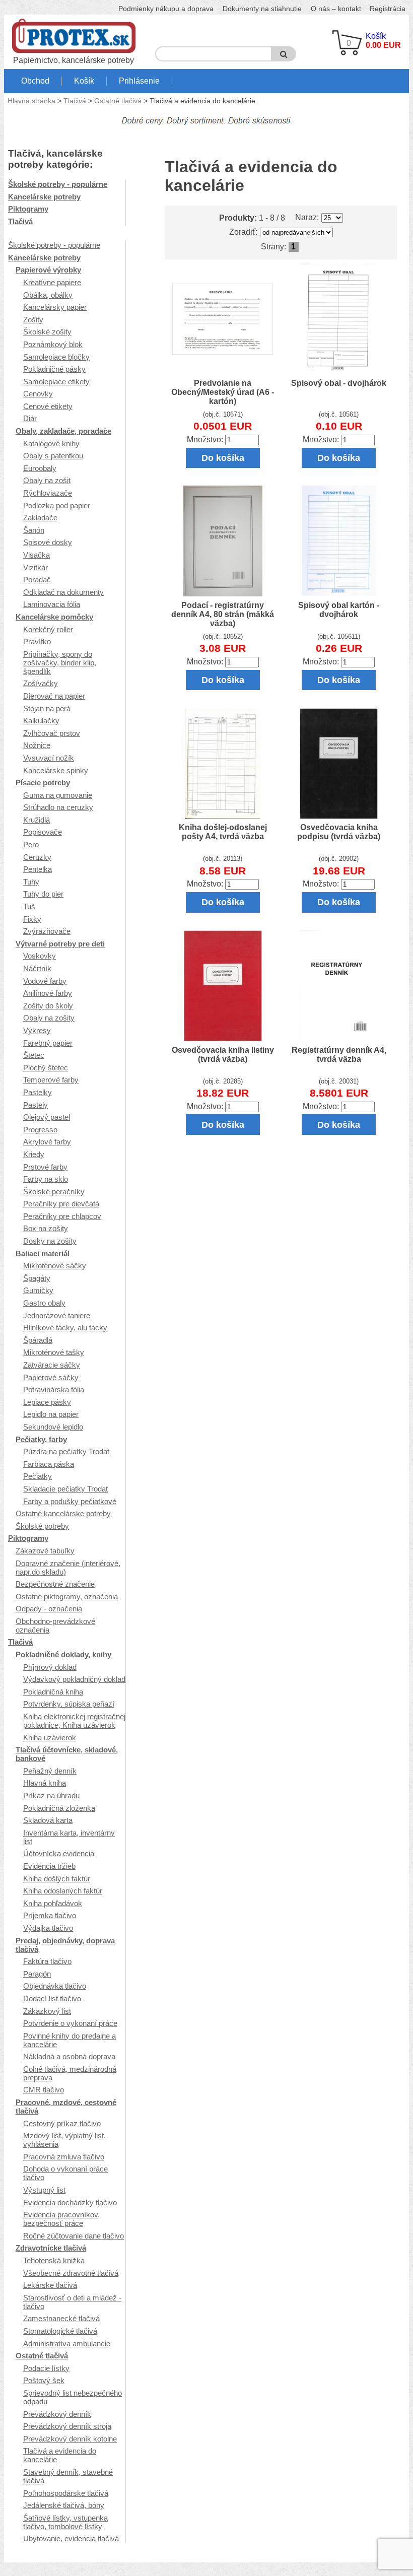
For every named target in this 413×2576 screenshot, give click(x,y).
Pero (31, 844)
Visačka (37, 555)
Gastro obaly (44, 1303)
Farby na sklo (46, 1179)
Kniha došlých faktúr (57, 1879)
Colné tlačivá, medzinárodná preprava (70, 2073)
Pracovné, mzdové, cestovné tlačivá (66, 2107)
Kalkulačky (41, 721)
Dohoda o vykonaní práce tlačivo (65, 2173)
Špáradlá (38, 1340)
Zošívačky (41, 683)
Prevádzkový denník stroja (67, 2426)
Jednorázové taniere (57, 1315)
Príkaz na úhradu (51, 1795)
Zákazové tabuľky (45, 1551)
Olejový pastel (47, 1117)
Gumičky (38, 1290)
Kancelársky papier (55, 307)
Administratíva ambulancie (67, 2344)
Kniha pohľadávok (53, 1903)
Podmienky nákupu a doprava (166, 9)
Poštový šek (44, 2380)
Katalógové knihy (51, 444)
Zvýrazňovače (47, 931)
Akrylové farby (47, 1142)
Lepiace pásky (47, 1402)
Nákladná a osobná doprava (69, 2056)
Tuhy (31, 882)
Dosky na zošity (50, 1241)
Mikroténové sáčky (55, 1266)
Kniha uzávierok (50, 1738)
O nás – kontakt (336, 9)
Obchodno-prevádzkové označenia (55, 1625)
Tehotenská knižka (54, 2260)
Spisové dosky (48, 542)
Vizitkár (36, 567)
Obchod (35, 81)
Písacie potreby (43, 783)
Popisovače (43, 832)
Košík (84, 81)
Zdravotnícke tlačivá (51, 2248)
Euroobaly (40, 468)
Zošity (33, 320)
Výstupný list (44, 2190)
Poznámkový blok (53, 344)
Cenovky (38, 394)
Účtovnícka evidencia (59, 1853)
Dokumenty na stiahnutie (262, 9)
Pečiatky (38, 1476)
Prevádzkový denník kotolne (70, 2439)
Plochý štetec (46, 1068)
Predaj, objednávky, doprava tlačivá (65, 1945)
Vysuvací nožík (49, 758)
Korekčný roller (48, 629)
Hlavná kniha (45, 1783)
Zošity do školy (48, 1006)
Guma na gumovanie (58, 795)
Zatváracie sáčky (52, 1365)
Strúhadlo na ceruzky (58, 807)
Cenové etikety (48, 406)
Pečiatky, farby (41, 1439)
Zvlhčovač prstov (52, 733)
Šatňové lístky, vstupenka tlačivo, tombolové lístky (65, 2522)
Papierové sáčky (51, 1377)
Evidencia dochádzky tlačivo (70, 2202)
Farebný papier (48, 1043)
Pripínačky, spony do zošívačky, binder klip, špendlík (60, 663)
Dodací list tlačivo (52, 1998)
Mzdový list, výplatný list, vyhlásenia (64, 2140)
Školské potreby (42, 1526)
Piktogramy (28, 209)
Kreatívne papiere (52, 282)
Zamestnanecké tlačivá (61, 2318)
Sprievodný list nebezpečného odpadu (73, 2397)
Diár (30, 418)
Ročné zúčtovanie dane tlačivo (74, 2236)
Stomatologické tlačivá (60, 2331)
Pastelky (38, 1092)
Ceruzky (37, 857)
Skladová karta (48, 1820)
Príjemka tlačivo (50, 1915)
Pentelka (38, 869)
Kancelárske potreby (44, 197)
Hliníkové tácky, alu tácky (65, 1328)
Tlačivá (75, 101)
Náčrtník (37, 968)
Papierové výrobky (48, 270)
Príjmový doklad (50, 1667)
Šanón (34, 530)
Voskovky (40, 956)
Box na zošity (46, 1228)
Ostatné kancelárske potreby (63, 1513)
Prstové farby (45, 1167)
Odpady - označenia (49, 1609)
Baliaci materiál (43, 1253)
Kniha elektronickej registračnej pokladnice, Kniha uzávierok (74, 1721)
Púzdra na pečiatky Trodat (66, 1451)
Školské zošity (47, 332)
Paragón (37, 1974)
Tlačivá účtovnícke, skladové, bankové (67, 1754)
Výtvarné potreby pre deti (60, 944)
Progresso (40, 1130)
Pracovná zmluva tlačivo (64, 2157)
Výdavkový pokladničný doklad (74, 1679)
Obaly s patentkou (53, 456)
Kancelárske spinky (56, 770)
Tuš (29, 906)
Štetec (34, 1055)
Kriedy (34, 1154)
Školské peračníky (54, 1192)
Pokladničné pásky (54, 369)
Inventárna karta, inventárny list (69, 1837)
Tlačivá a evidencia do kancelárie (60, 2455)
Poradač (37, 580)
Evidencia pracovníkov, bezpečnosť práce (61, 2219)
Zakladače (40, 518)
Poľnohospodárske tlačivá (66, 2493)
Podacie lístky (46, 2368)
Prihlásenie (139, 81)
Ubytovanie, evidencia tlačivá (71, 2538)
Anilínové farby (48, 993)
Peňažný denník (50, 1771)
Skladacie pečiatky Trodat (65, 1489)
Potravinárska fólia (54, 1389)
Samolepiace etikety (56, 382)
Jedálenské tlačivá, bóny (64, 2505)
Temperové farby (51, 1080)
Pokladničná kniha (53, 1692)
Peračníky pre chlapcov (62, 1216)
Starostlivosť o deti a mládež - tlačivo (72, 2302)
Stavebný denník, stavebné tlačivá (68, 2476)
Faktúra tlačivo (47, 1961)
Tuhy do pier (43, 894)
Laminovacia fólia (52, 604)
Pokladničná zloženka (59, 1808)
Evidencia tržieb (49, 1866)
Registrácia (388, 9)
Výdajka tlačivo (48, 1928)
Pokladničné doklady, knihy (63, 1654)
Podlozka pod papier (57, 505)
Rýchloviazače (48, 493)
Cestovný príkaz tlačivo (62, 2123)
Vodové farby (45, 981)
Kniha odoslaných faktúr (63, 1891)
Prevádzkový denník (57, 2414)
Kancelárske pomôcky (54, 617)
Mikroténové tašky (54, 1352)
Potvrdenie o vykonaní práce (70, 2023)
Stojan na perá (47, 708)
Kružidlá (37, 820)
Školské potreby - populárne (58, 184)
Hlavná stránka (31, 101)
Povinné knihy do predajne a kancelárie (70, 2040)
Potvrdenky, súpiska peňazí (69, 1704)
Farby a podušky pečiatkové (70, 1501)
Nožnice (37, 745)
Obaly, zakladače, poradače (63, 431)
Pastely (36, 1105)
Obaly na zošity (49, 1018)
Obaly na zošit (47, 480)
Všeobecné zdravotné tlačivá (71, 2273)
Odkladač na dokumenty (63, 592)
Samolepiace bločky (56, 357)
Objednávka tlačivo (55, 1986)
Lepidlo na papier (51, 1414)
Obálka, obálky (48, 295)
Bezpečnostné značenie (55, 1584)
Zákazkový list (47, 2011)
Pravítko (37, 641)
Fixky (32, 919)
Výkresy (37, 1030)
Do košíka (223, 458)
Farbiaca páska (49, 1464)
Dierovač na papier (54, 696)
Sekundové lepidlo (53, 1427)
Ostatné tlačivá (118, 101)
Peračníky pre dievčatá (61, 1204)
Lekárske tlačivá (50, 2285)
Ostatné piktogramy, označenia (67, 1597)
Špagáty (37, 1278)
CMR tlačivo (44, 2090)
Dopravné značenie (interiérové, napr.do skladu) (68, 1568)
